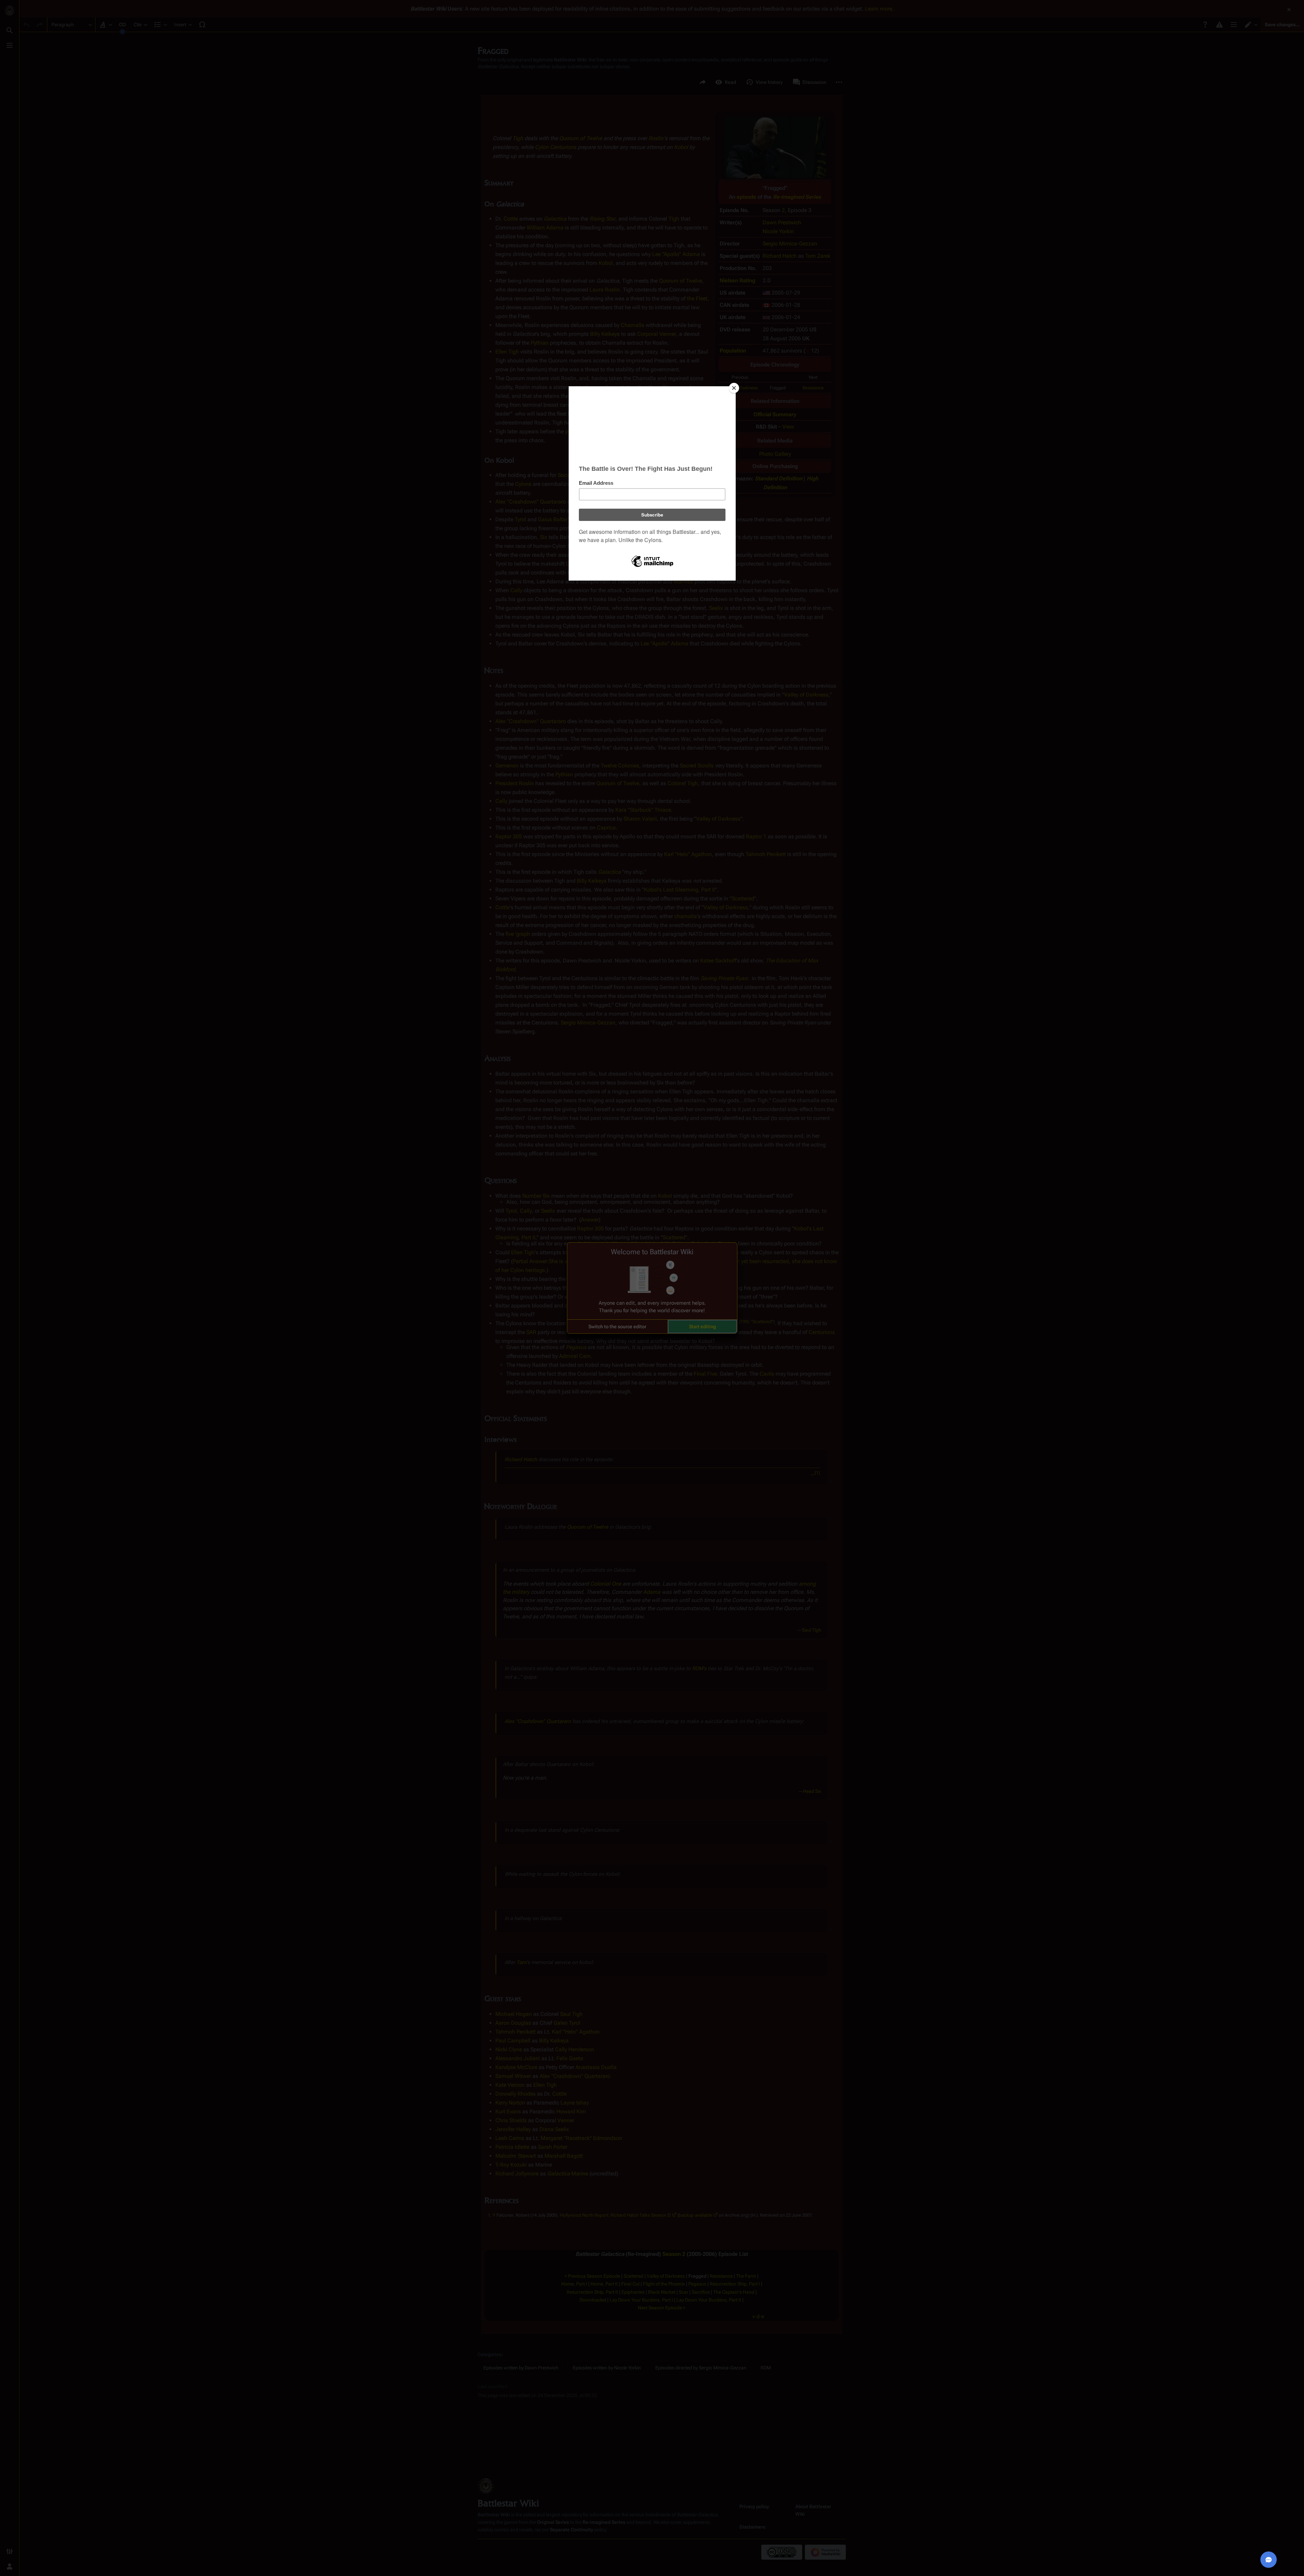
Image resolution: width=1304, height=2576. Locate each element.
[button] (617, 1327)
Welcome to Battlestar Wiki (652, 1252)
